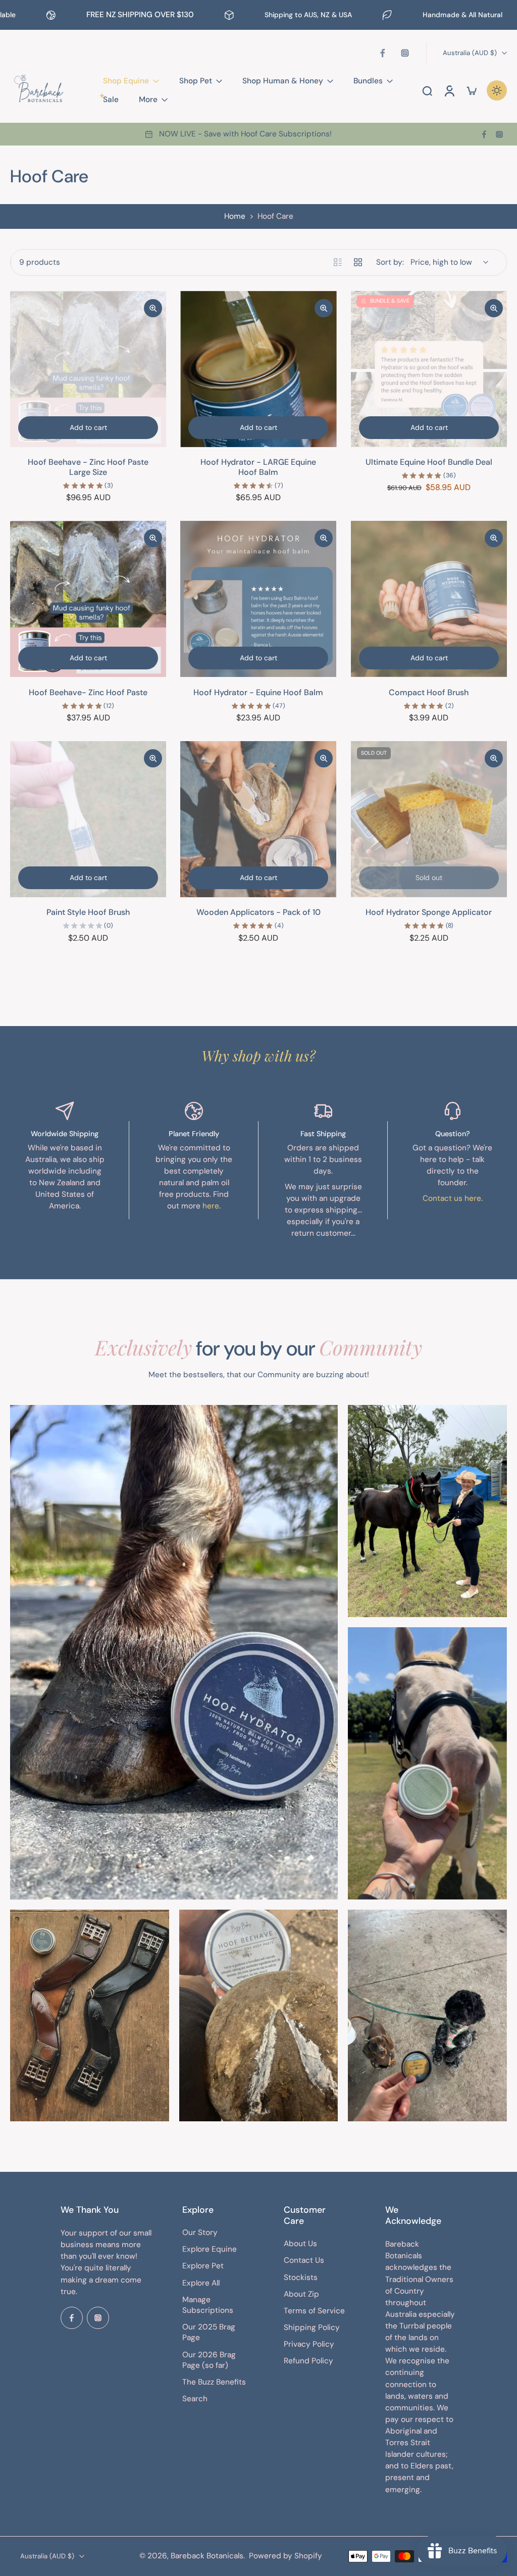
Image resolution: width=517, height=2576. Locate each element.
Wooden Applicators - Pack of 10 (258, 912)
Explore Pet (203, 2266)
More (148, 100)
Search (195, 2399)
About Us (300, 2244)
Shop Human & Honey (283, 81)
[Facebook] (383, 53)
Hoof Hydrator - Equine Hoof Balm (258, 692)
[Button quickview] (153, 308)
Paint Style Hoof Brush (88, 912)
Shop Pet (196, 81)
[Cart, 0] (472, 90)
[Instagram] (405, 53)
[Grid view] (358, 262)
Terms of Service (314, 2311)
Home (235, 216)
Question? (453, 1134)
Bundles (368, 81)
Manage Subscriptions (208, 2305)
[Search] (427, 90)
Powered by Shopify (286, 2556)
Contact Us (304, 2261)
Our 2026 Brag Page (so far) (209, 2360)
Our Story (200, 2232)
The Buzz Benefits (214, 2382)
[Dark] (497, 90)
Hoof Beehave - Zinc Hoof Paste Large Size (88, 467)
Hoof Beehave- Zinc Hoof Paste (88, 692)
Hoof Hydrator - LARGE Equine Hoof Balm (258, 467)
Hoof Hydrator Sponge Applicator (429, 912)
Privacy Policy (309, 2345)
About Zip (301, 2294)
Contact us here (452, 1198)
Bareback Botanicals (207, 2556)
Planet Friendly (194, 1134)
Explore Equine (210, 2250)
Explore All (201, 2283)
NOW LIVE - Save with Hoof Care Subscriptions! (245, 134)
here (211, 1206)
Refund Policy (308, 2361)
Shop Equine (126, 81)
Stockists (301, 2277)
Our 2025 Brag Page (209, 2332)
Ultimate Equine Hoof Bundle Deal (429, 462)
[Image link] (174, 1652)
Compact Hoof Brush (429, 692)
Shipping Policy (312, 2327)
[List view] (338, 262)
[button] (106, 2210)
